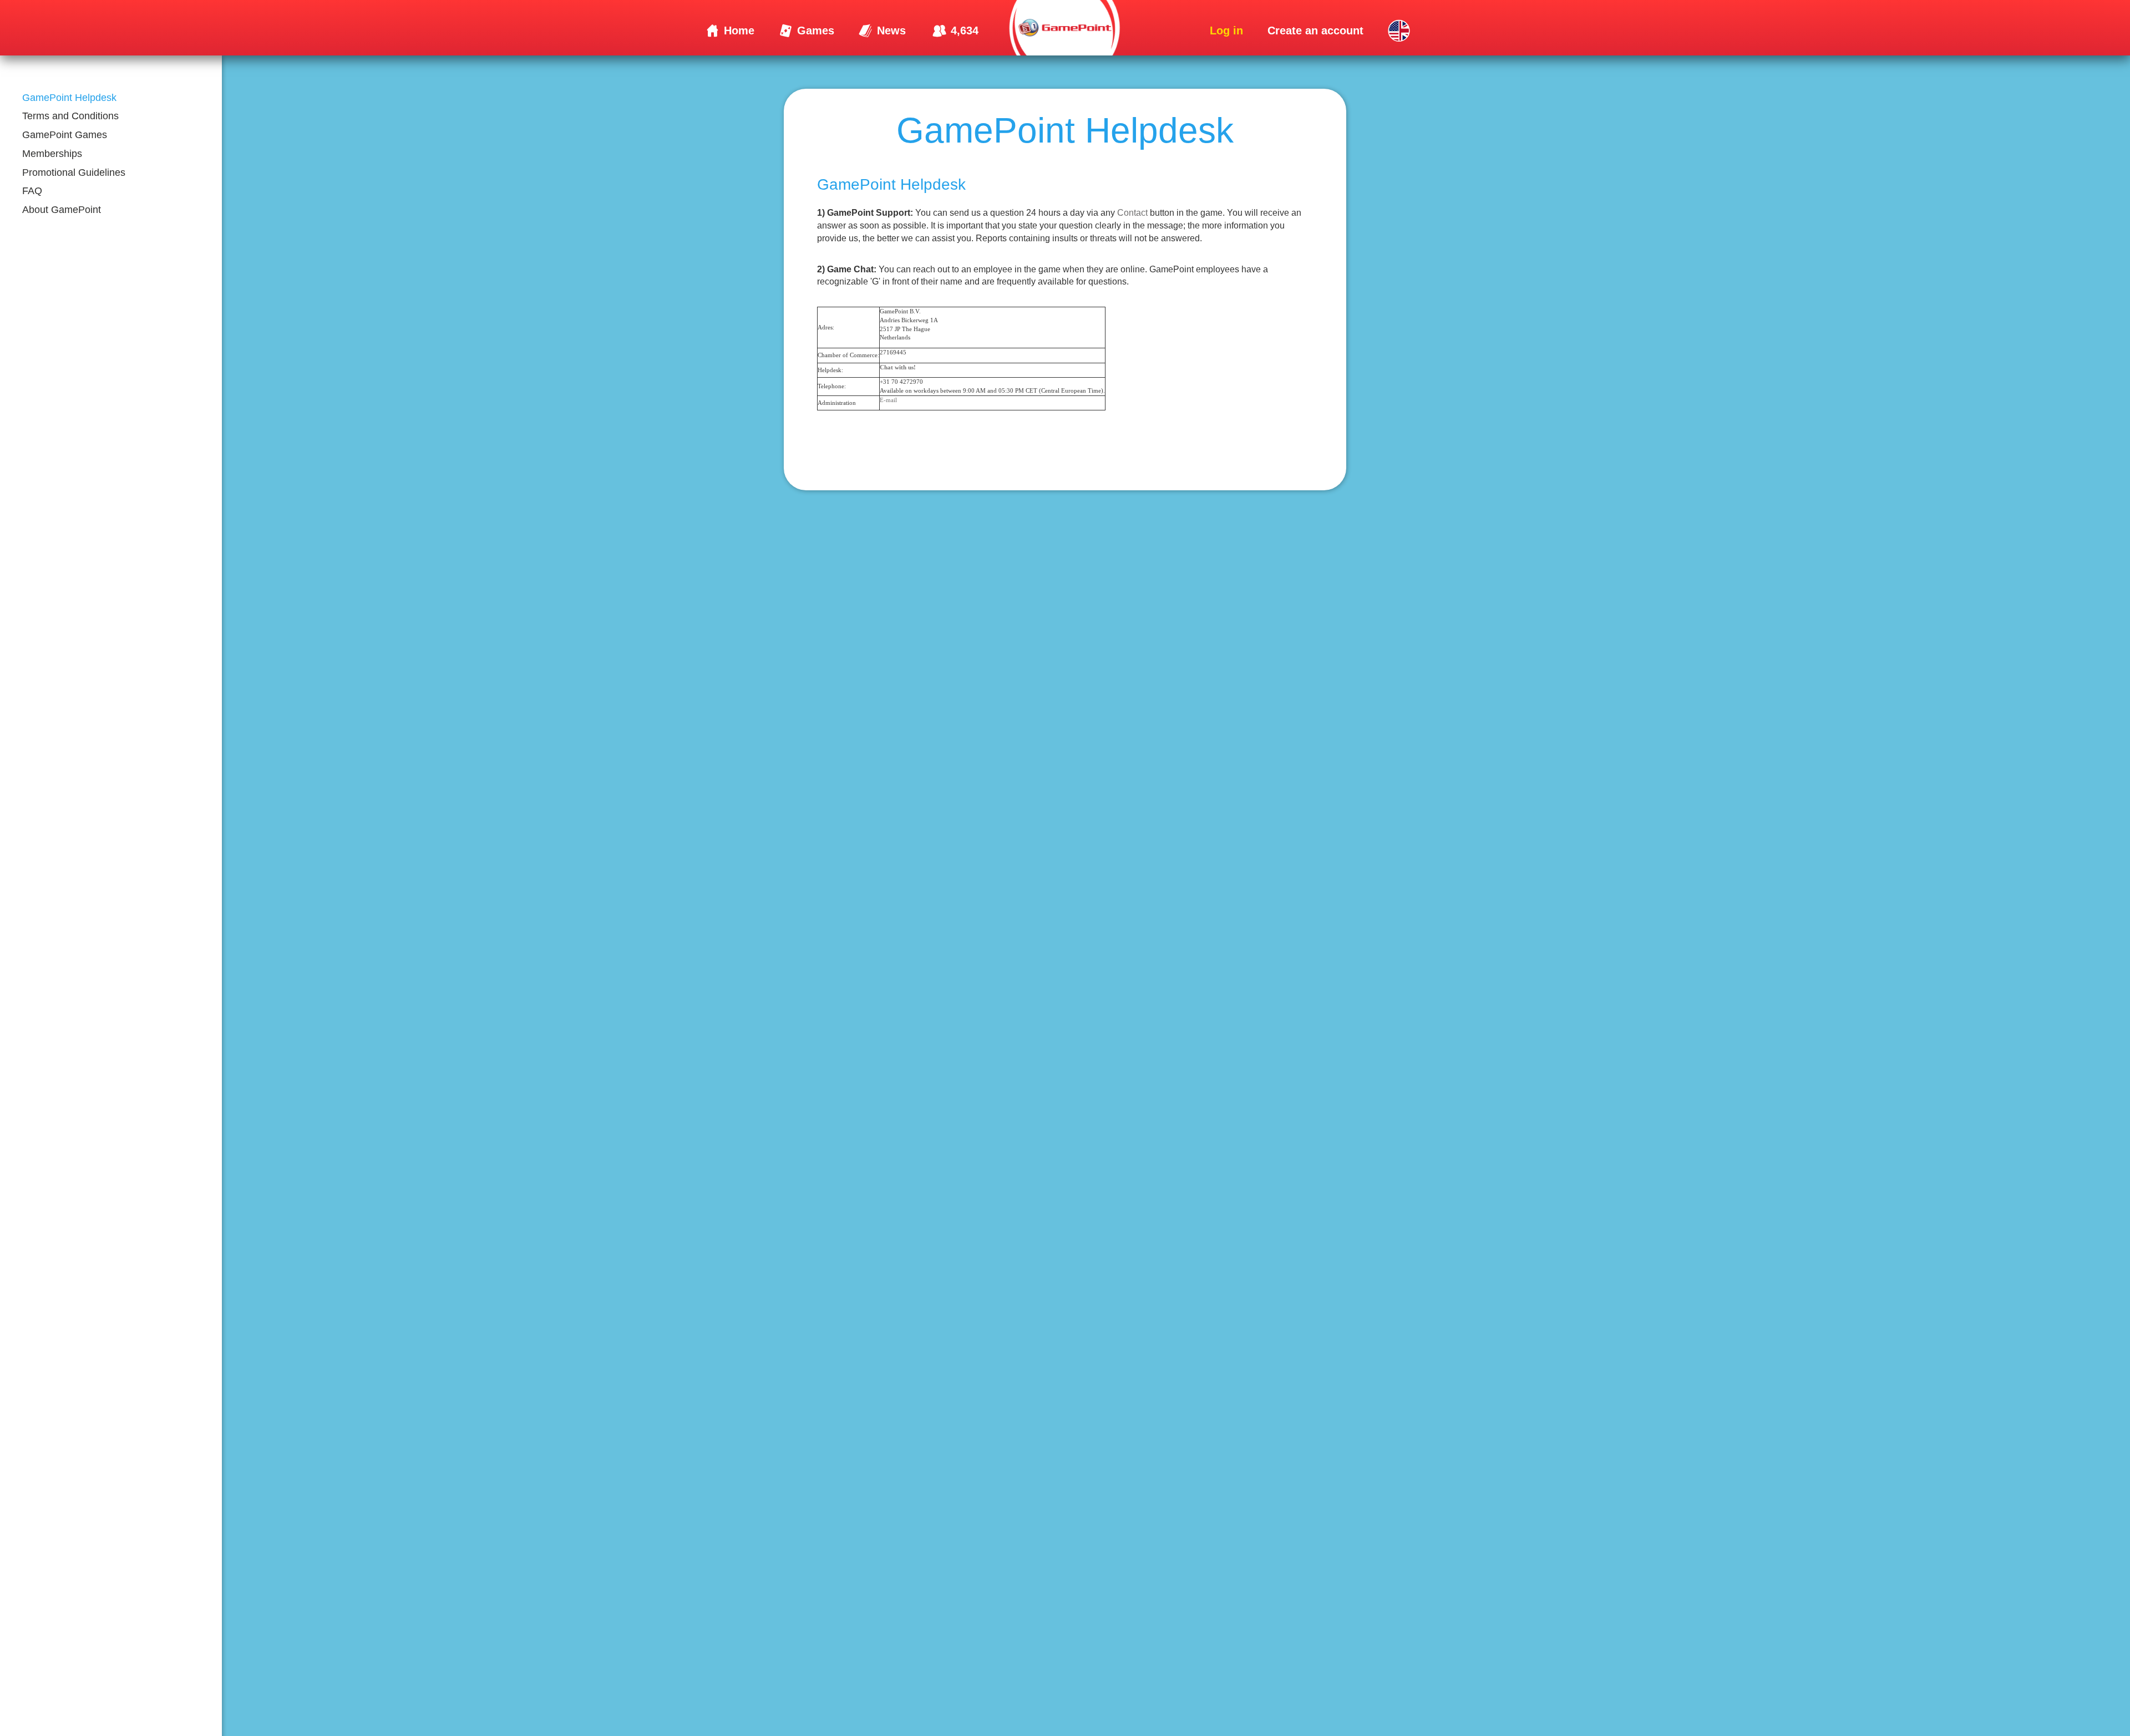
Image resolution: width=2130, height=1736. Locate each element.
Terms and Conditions (70, 116)
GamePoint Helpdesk (69, 98)
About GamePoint (62, 210)
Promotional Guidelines (74, 172)
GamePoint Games (65, 135)
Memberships (52, 154)
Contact (1132, 213)
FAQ (32, 191)
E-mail (888, 400)
